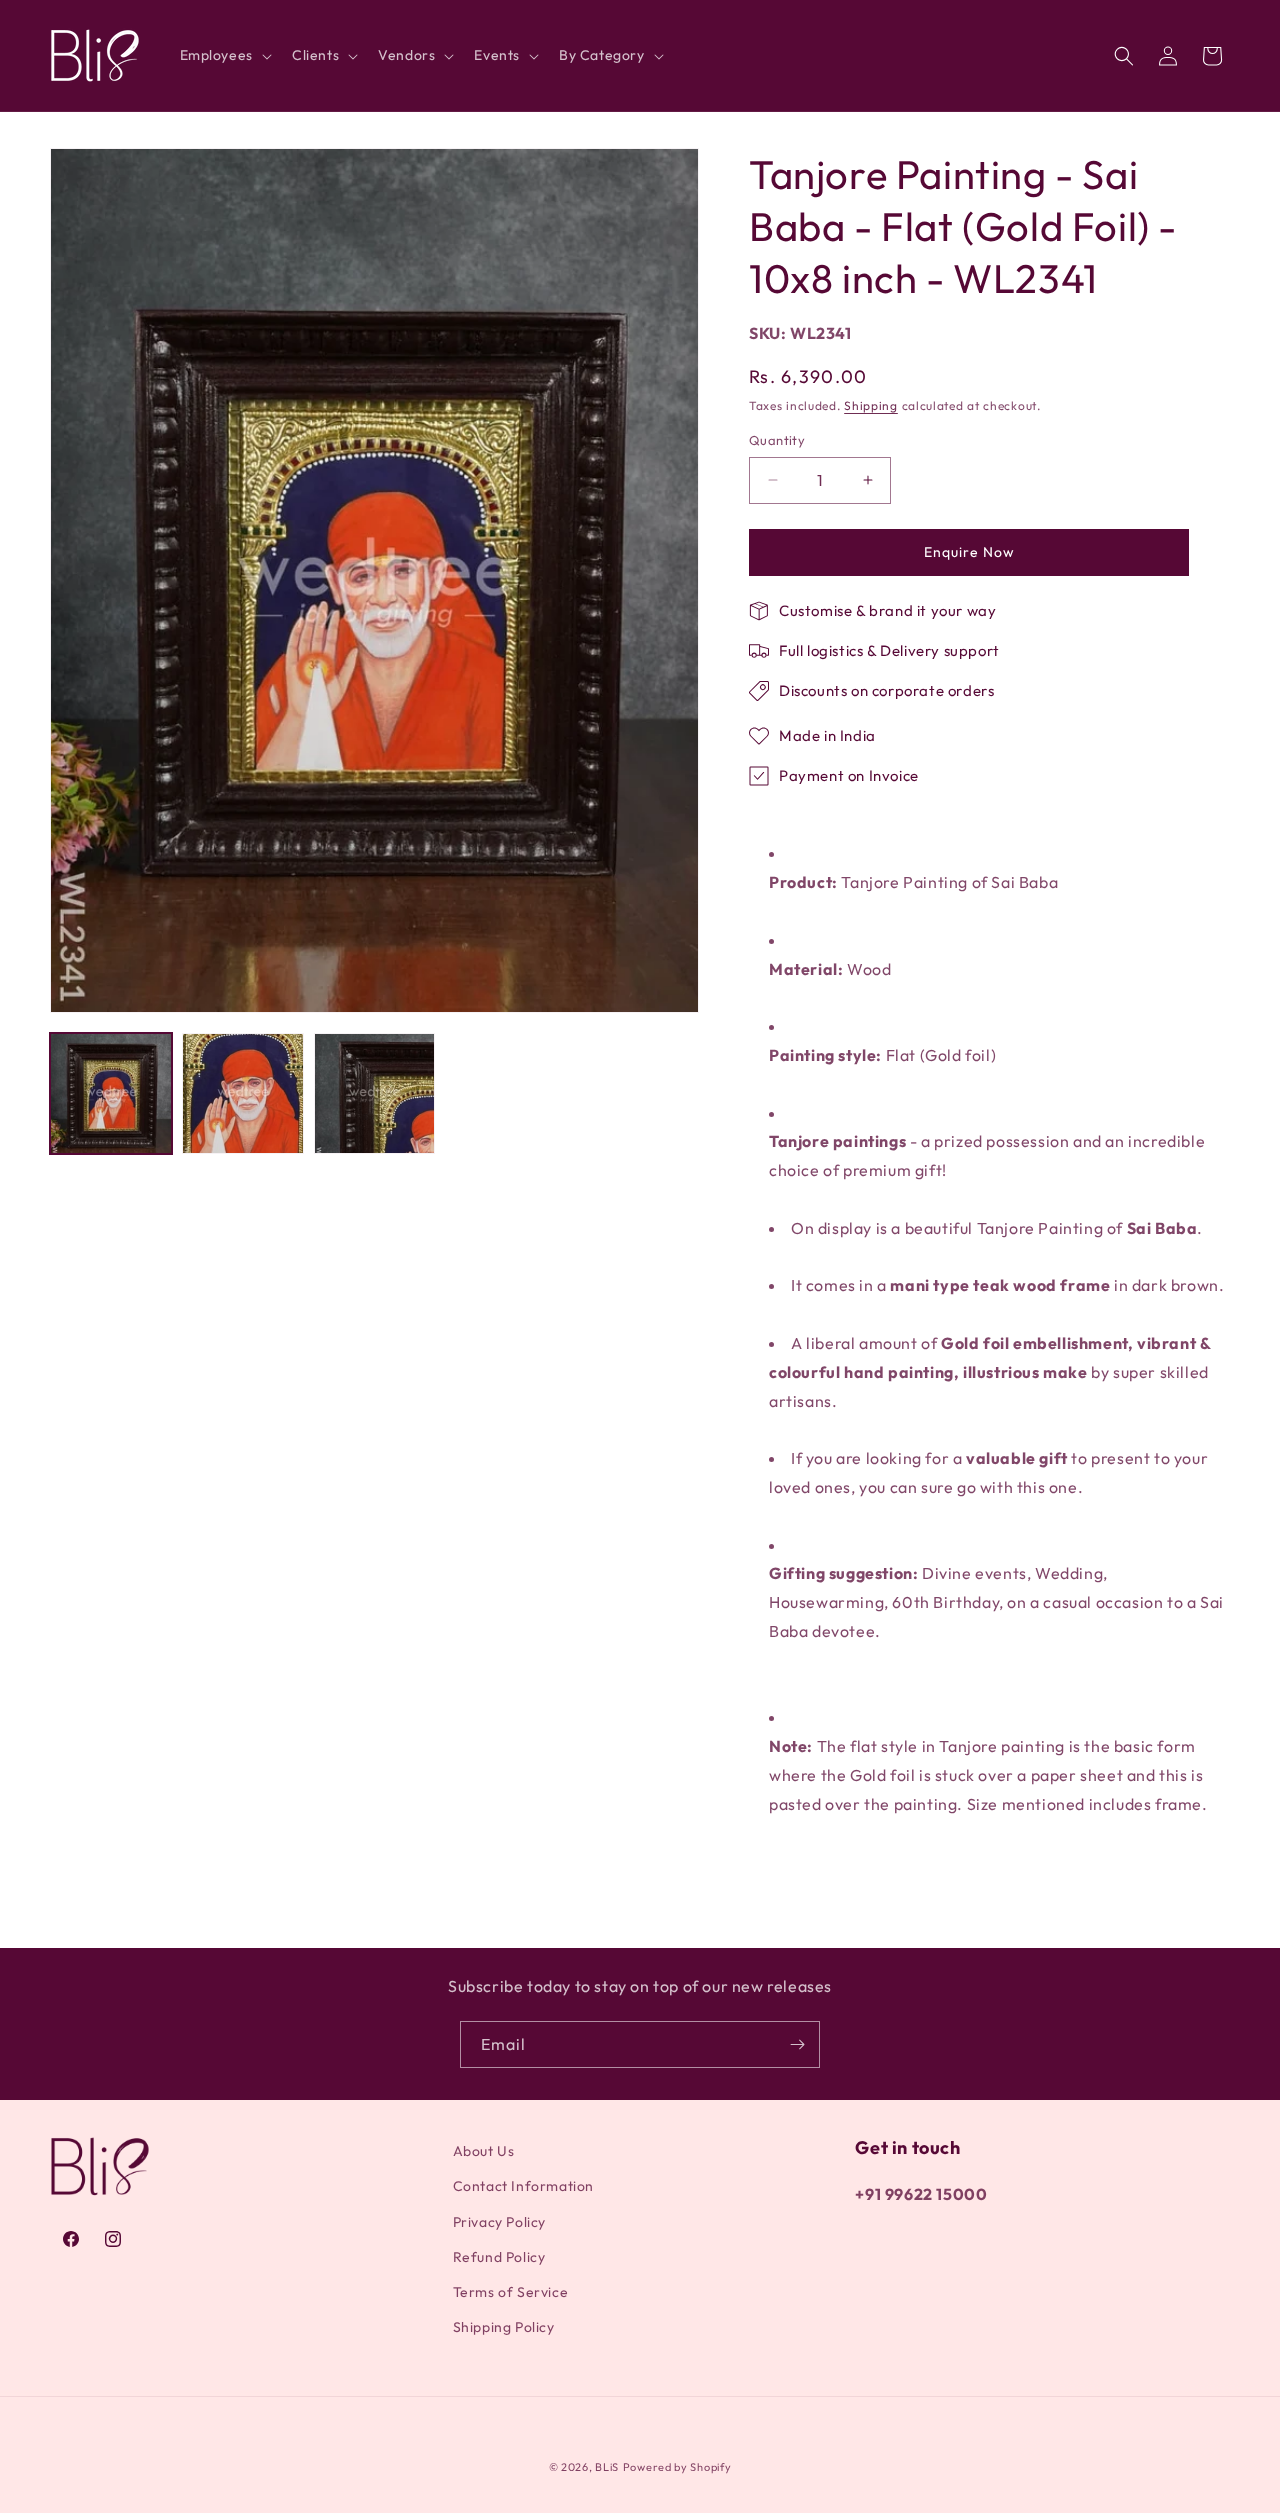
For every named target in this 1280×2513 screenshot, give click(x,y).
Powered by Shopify (677, 2467)
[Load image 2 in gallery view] (243, 1094)
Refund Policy (499, 2257)
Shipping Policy (504, 2327)
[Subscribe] (797, 2044)
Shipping (871, 405)
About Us (484, 2151)
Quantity (777, 440)
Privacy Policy (499, 2222)
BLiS (607, 2467)
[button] (224, 55)
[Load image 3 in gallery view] (375, 1094)
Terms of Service (511, 2292)
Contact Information (523, 2187)
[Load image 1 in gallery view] (111, 1094)
